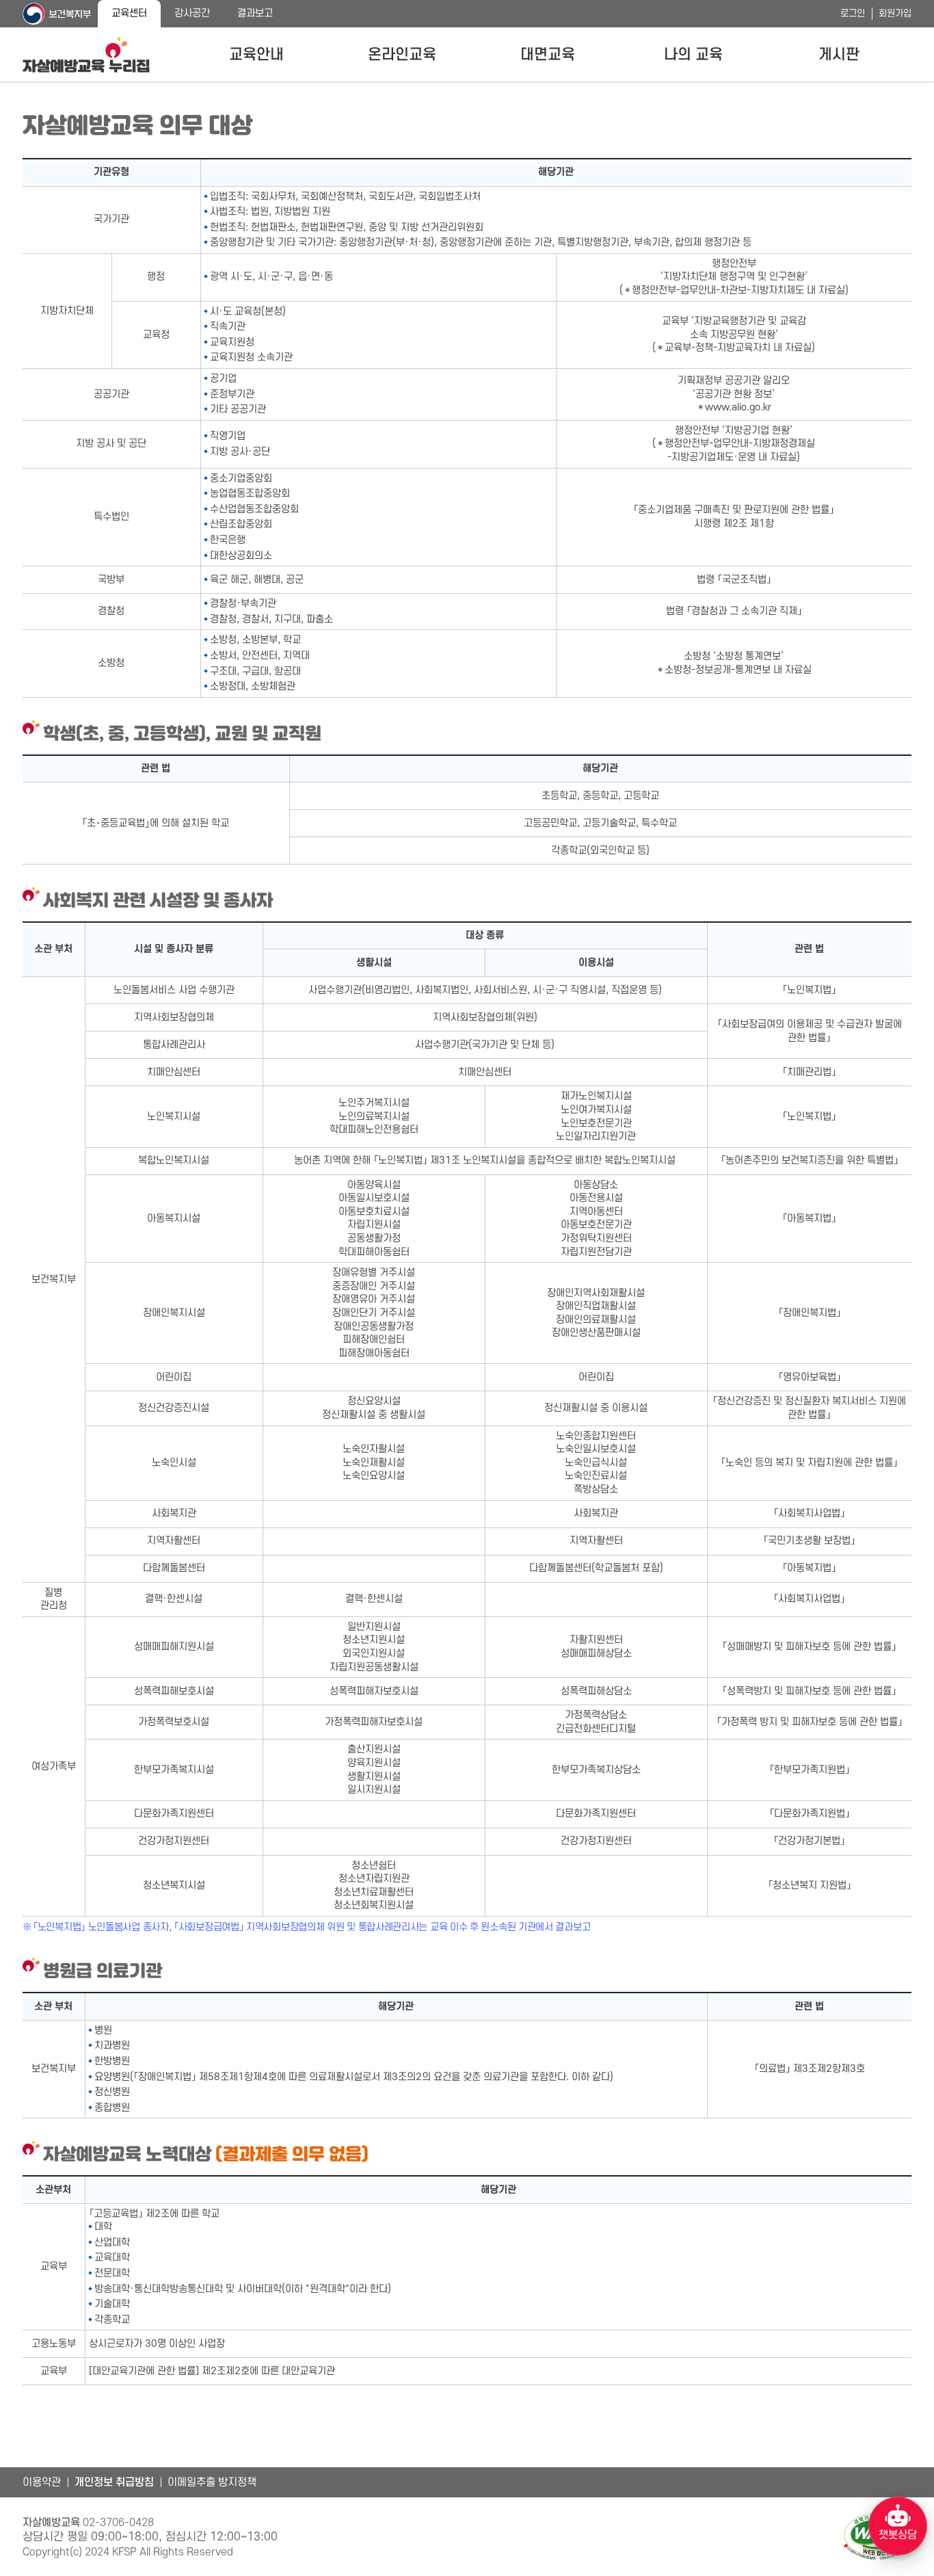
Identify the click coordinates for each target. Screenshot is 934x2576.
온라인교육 (402, 55)
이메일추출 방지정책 (212, 2482)
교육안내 (256, 55)
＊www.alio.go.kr (734, 407)
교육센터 (129, 13)
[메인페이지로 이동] (86, 55)
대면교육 (548, 55)
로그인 (853, 13)
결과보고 (255, 13)
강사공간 (192, 13)
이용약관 (42, 2482)
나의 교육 (693, 55)
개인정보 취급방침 (114, 2482)
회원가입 (895, 13)
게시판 (839, 55)
